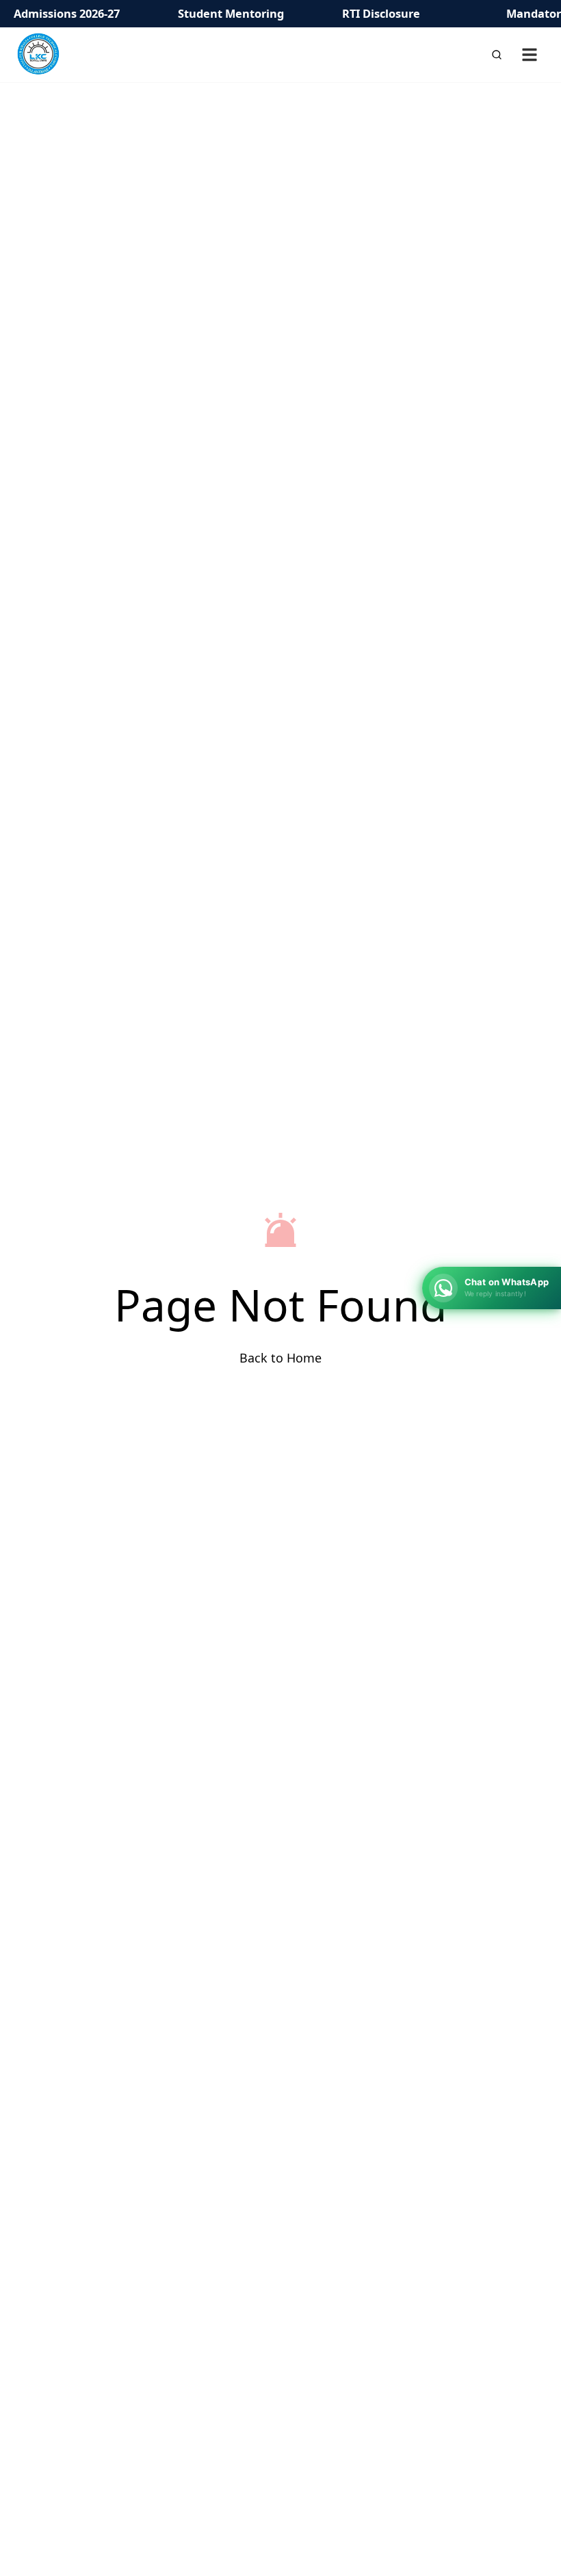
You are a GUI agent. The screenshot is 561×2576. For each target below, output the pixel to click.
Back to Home (280, 1358)
